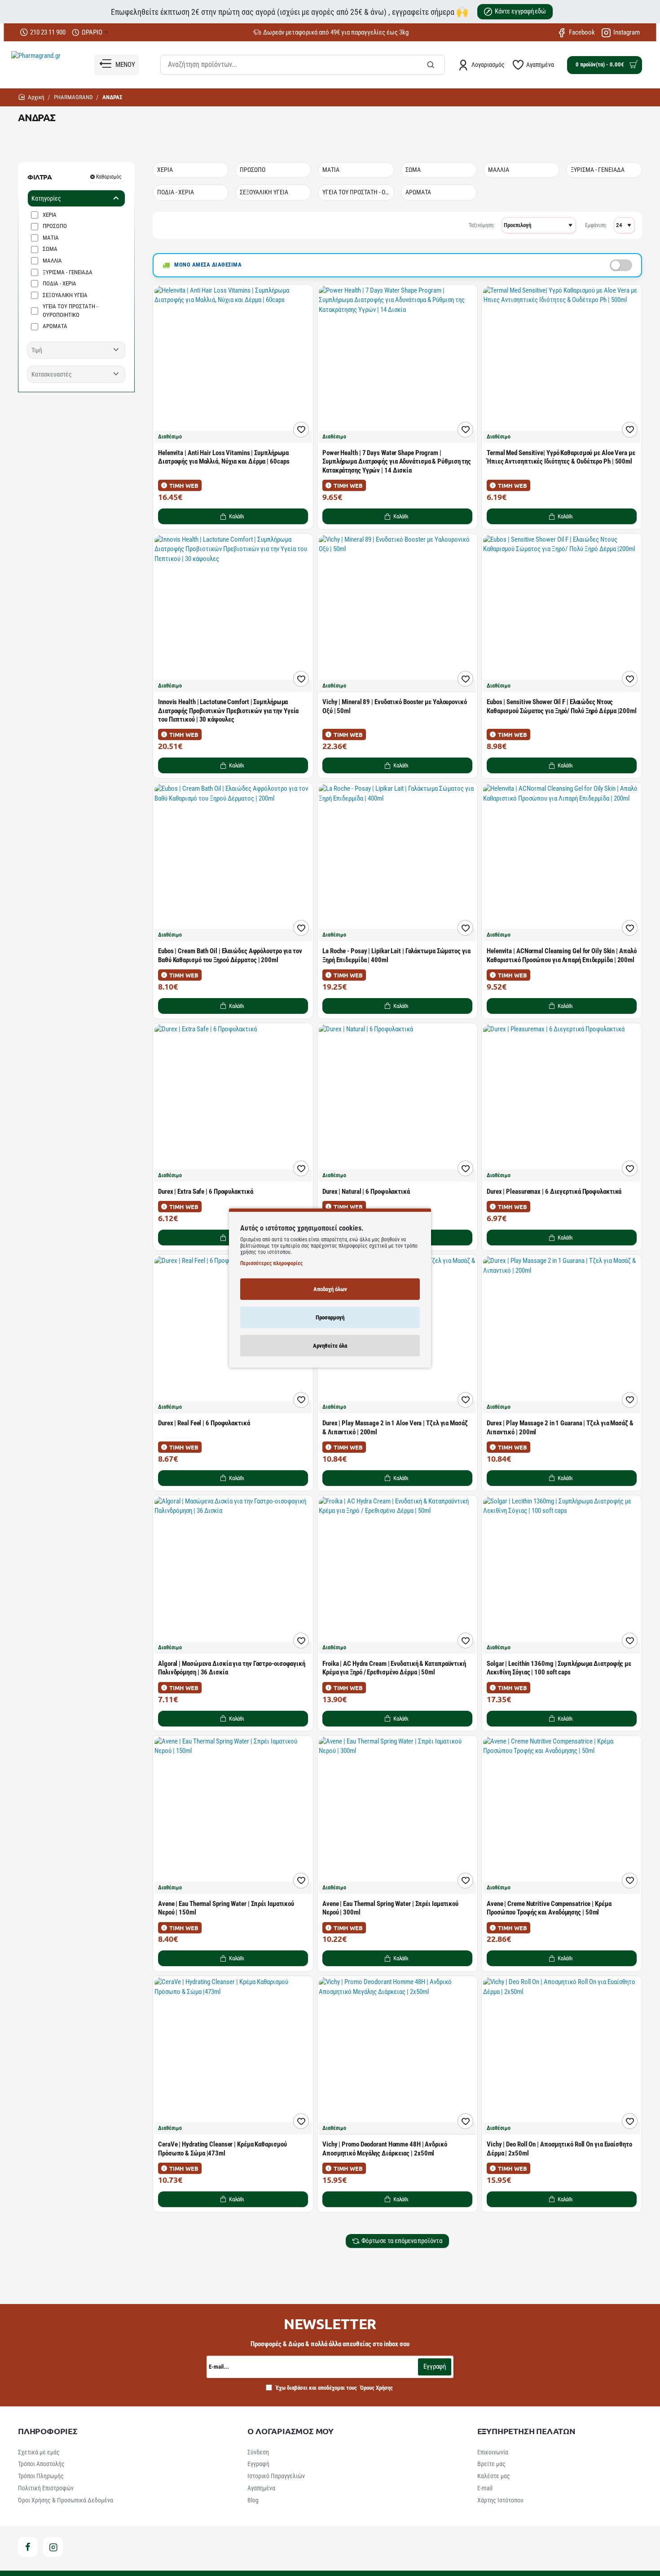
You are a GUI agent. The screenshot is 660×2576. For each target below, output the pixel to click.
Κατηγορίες (46, 198)
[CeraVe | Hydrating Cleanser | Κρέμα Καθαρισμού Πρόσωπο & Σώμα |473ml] (233, 2056)
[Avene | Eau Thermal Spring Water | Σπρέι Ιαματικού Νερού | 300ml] (397, 1815)
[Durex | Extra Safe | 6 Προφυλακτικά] (233, 1103)
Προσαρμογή (330, 1317)
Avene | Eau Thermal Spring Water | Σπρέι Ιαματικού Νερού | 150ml (226, 1908)
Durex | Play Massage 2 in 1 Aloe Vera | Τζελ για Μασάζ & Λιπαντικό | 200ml (395, 1428)
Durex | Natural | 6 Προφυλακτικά (366, 1192)
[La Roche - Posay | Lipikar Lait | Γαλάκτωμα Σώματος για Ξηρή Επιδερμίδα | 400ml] (397, 863)
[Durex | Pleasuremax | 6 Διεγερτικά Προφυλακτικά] (562, 1103)
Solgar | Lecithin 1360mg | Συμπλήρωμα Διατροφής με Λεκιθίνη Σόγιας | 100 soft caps (559, 1668)
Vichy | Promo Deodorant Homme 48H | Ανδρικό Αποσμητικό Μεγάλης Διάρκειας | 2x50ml (385, 2149)
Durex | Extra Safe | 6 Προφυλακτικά (206, 1192)
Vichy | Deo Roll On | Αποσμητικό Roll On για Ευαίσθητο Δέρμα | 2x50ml (559, 2149)
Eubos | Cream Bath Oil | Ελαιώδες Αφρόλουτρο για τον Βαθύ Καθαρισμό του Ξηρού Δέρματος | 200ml (230, 955)
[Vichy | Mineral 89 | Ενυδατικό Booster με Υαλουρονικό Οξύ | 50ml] (397, 613)
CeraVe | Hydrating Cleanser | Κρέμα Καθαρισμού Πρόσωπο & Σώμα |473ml (222, 2149)
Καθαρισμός (109, 177)
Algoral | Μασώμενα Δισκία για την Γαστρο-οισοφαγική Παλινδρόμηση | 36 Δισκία (232, 1668)
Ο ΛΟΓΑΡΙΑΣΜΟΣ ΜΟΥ (290, 2431)
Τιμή (37, 350)
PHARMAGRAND (73, 97)
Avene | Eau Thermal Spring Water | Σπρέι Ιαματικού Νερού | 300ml (390, 1908)
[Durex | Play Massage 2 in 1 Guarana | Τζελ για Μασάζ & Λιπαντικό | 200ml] (562, 1335)
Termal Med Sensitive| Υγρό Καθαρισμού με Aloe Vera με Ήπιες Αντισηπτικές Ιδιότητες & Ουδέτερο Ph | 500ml (561, 457)
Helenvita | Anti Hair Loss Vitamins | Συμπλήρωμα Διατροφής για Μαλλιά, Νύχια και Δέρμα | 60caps (224, 457)
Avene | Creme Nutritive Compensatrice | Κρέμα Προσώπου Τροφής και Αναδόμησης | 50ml (549, 1908)
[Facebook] (28, 2547)
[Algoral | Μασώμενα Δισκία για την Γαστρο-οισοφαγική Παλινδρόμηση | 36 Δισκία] (233, 1575)
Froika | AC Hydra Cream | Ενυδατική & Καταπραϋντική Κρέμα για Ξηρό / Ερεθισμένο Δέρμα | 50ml (394, 1668)
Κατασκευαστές (52, 374)
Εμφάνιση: (596, 225)
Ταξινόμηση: (482, 225)
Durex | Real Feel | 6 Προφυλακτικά (204, 1423)
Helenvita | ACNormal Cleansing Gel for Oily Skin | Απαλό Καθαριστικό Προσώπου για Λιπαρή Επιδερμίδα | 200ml (561, 955)
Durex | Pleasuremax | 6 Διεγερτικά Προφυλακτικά (554, 1192)
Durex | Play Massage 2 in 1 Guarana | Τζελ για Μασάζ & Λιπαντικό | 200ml (560, 1428)
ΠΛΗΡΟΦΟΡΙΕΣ (48, 2431)
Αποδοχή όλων (330, 1289)
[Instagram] (53, 2547)
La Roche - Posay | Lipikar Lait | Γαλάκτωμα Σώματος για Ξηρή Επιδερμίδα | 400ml (396, 955)
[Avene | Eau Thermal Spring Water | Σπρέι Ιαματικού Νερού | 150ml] (233, 1815)
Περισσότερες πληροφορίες (271, 1263)
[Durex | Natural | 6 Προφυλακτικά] (397, 1103)
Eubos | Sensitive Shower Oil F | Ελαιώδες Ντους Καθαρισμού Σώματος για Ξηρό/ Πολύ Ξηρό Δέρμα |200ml (562, 706)
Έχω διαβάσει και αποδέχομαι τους (334, 2388)
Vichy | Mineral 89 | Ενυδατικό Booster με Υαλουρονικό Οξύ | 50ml (395, 706)
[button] (233, 516)
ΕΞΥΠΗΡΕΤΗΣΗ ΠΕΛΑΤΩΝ (526, 2431)
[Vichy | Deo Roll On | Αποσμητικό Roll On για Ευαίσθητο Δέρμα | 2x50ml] (562, 2056)
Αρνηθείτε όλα (330, 1345)
